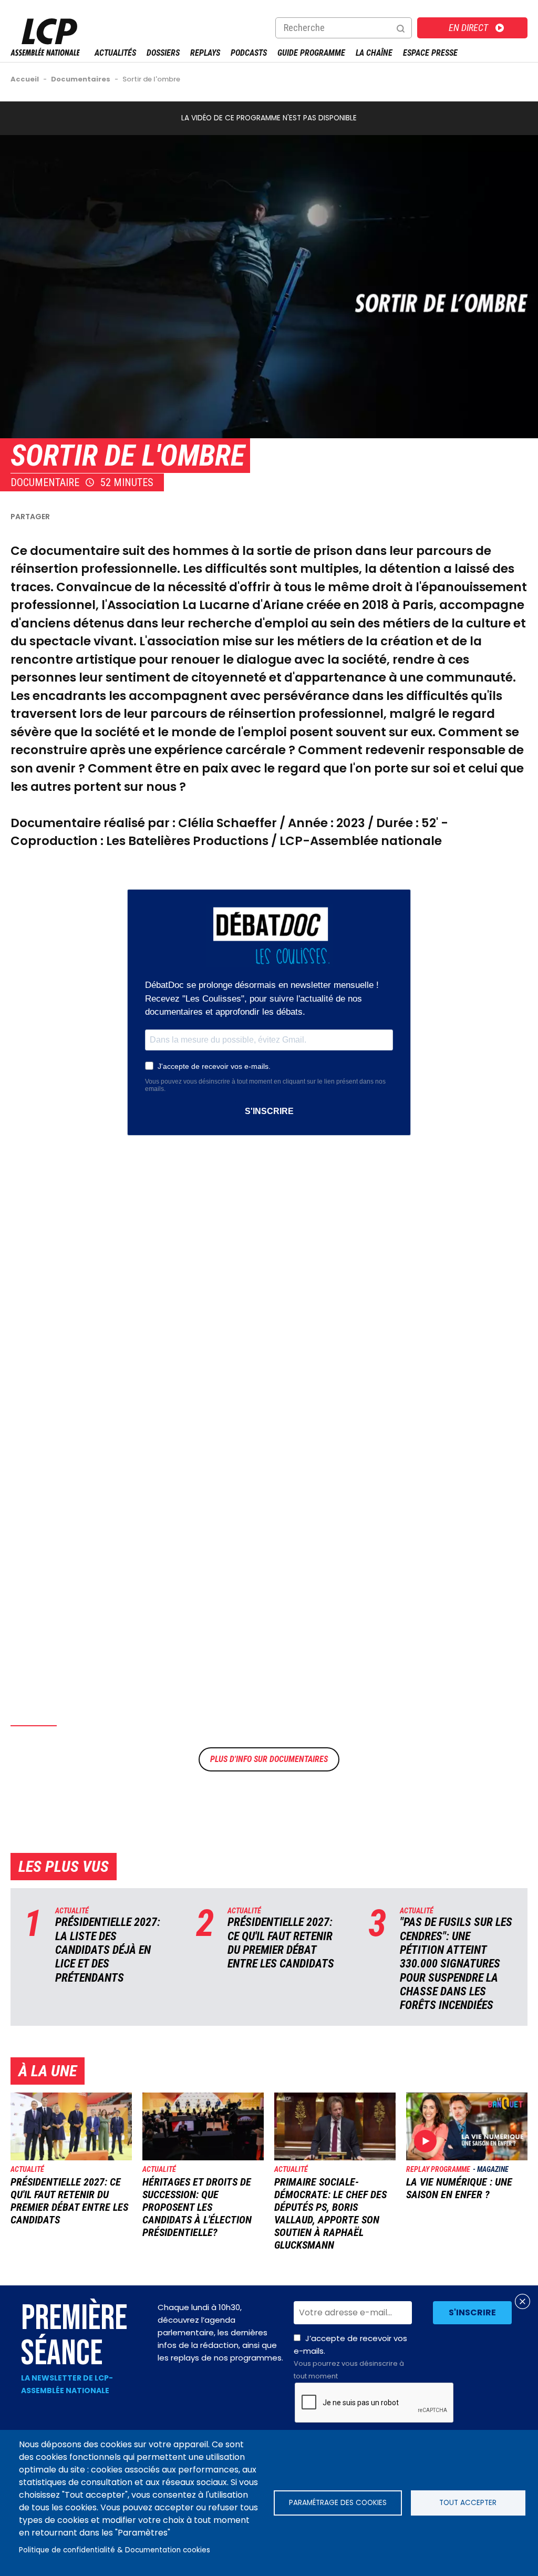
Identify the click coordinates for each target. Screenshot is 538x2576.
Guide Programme (311, 53)
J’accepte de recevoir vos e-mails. (350, 2357)
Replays (205, 53)
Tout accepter (468, 2503)
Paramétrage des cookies (338, 2503)
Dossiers (163, 53)
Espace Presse (430, 53)
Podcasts (249, 53)
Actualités (115, 53)
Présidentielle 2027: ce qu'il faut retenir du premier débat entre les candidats (281, 1943)
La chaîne (374, 53)
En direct (468, 28)
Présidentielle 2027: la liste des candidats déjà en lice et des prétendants (108, 1950)
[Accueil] (45, 53)
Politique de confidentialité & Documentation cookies (115, 2550)
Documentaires (299, 1759)
